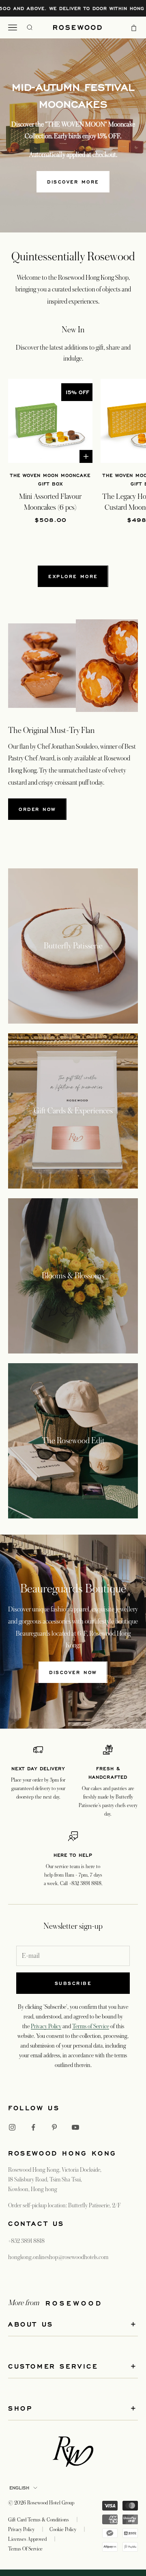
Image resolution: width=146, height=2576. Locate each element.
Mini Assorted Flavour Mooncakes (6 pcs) (50, 502)
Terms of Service (91, 2026)
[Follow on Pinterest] (54, 2127)
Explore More (73, 576)
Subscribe (73, 1983)
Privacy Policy (46, 2026)
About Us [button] (31, 2324)
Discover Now (73, 1672)
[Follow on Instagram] (12, 2127)
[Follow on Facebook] (33, 2127)
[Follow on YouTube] (75, 2127)
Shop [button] (20, 2408)
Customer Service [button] (53, 2366)
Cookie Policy (63, 2530)
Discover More (73, 182)
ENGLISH (19, 2488)
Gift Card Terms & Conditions (39, 2520)
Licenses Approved (27, 2539)
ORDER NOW (37, 809)
